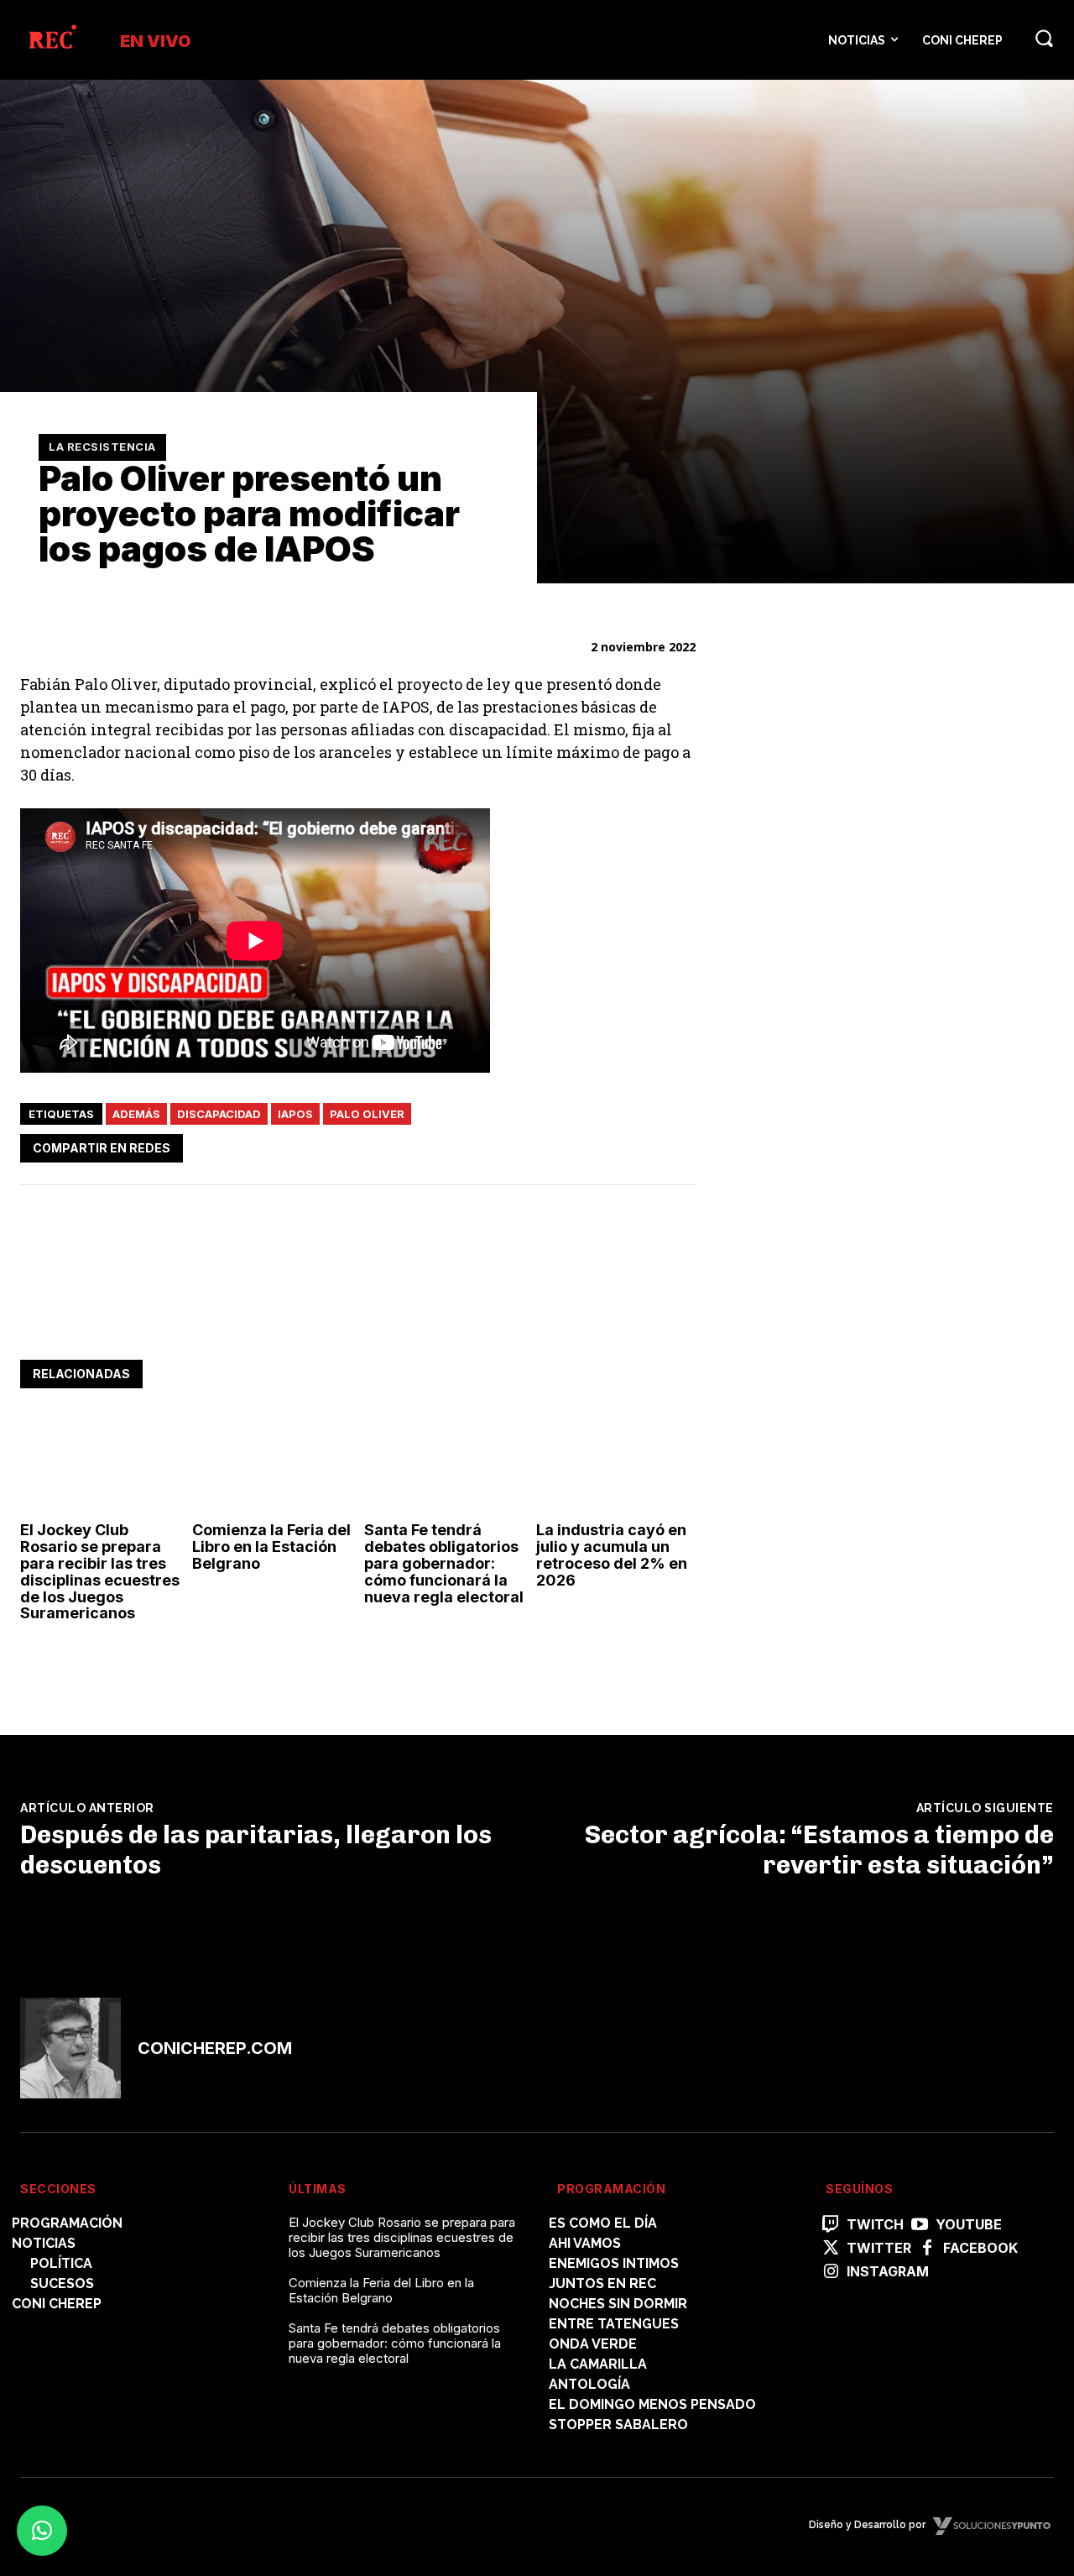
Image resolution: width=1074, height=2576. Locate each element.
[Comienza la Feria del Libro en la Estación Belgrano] (272, 1466)
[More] (678, 1145)
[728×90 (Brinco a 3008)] (326, 1308)
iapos (295, 1114)
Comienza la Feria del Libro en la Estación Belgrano (271, 1547)
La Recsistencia (102, 447)
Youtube (969, 2225)
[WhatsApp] (600, 1145)
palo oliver (367, 1114)
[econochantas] (862, 1133)
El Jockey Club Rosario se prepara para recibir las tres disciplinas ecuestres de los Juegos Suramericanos (100, 1571)
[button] (1044, 38)
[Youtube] (920, 2225)
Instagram (888, 2272)
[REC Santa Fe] (52, 40)
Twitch (875, 2225)
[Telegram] (639, 1145)
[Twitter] (561, 1145)
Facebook (980, 2248)
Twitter (879, 2248)
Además (136, 1114)
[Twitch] (831, 2225)
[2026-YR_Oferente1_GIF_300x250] (862, 1367)
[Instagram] (831, 2272)
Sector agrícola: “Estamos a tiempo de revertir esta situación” (819, 1850)
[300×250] (862, 857)
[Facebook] (523, 1145)
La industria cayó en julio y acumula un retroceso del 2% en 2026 (612, 1554)
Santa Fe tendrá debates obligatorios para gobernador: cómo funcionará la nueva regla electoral (444, 1563)
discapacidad (219, 1114)
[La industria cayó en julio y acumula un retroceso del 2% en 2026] (616, 1466)
